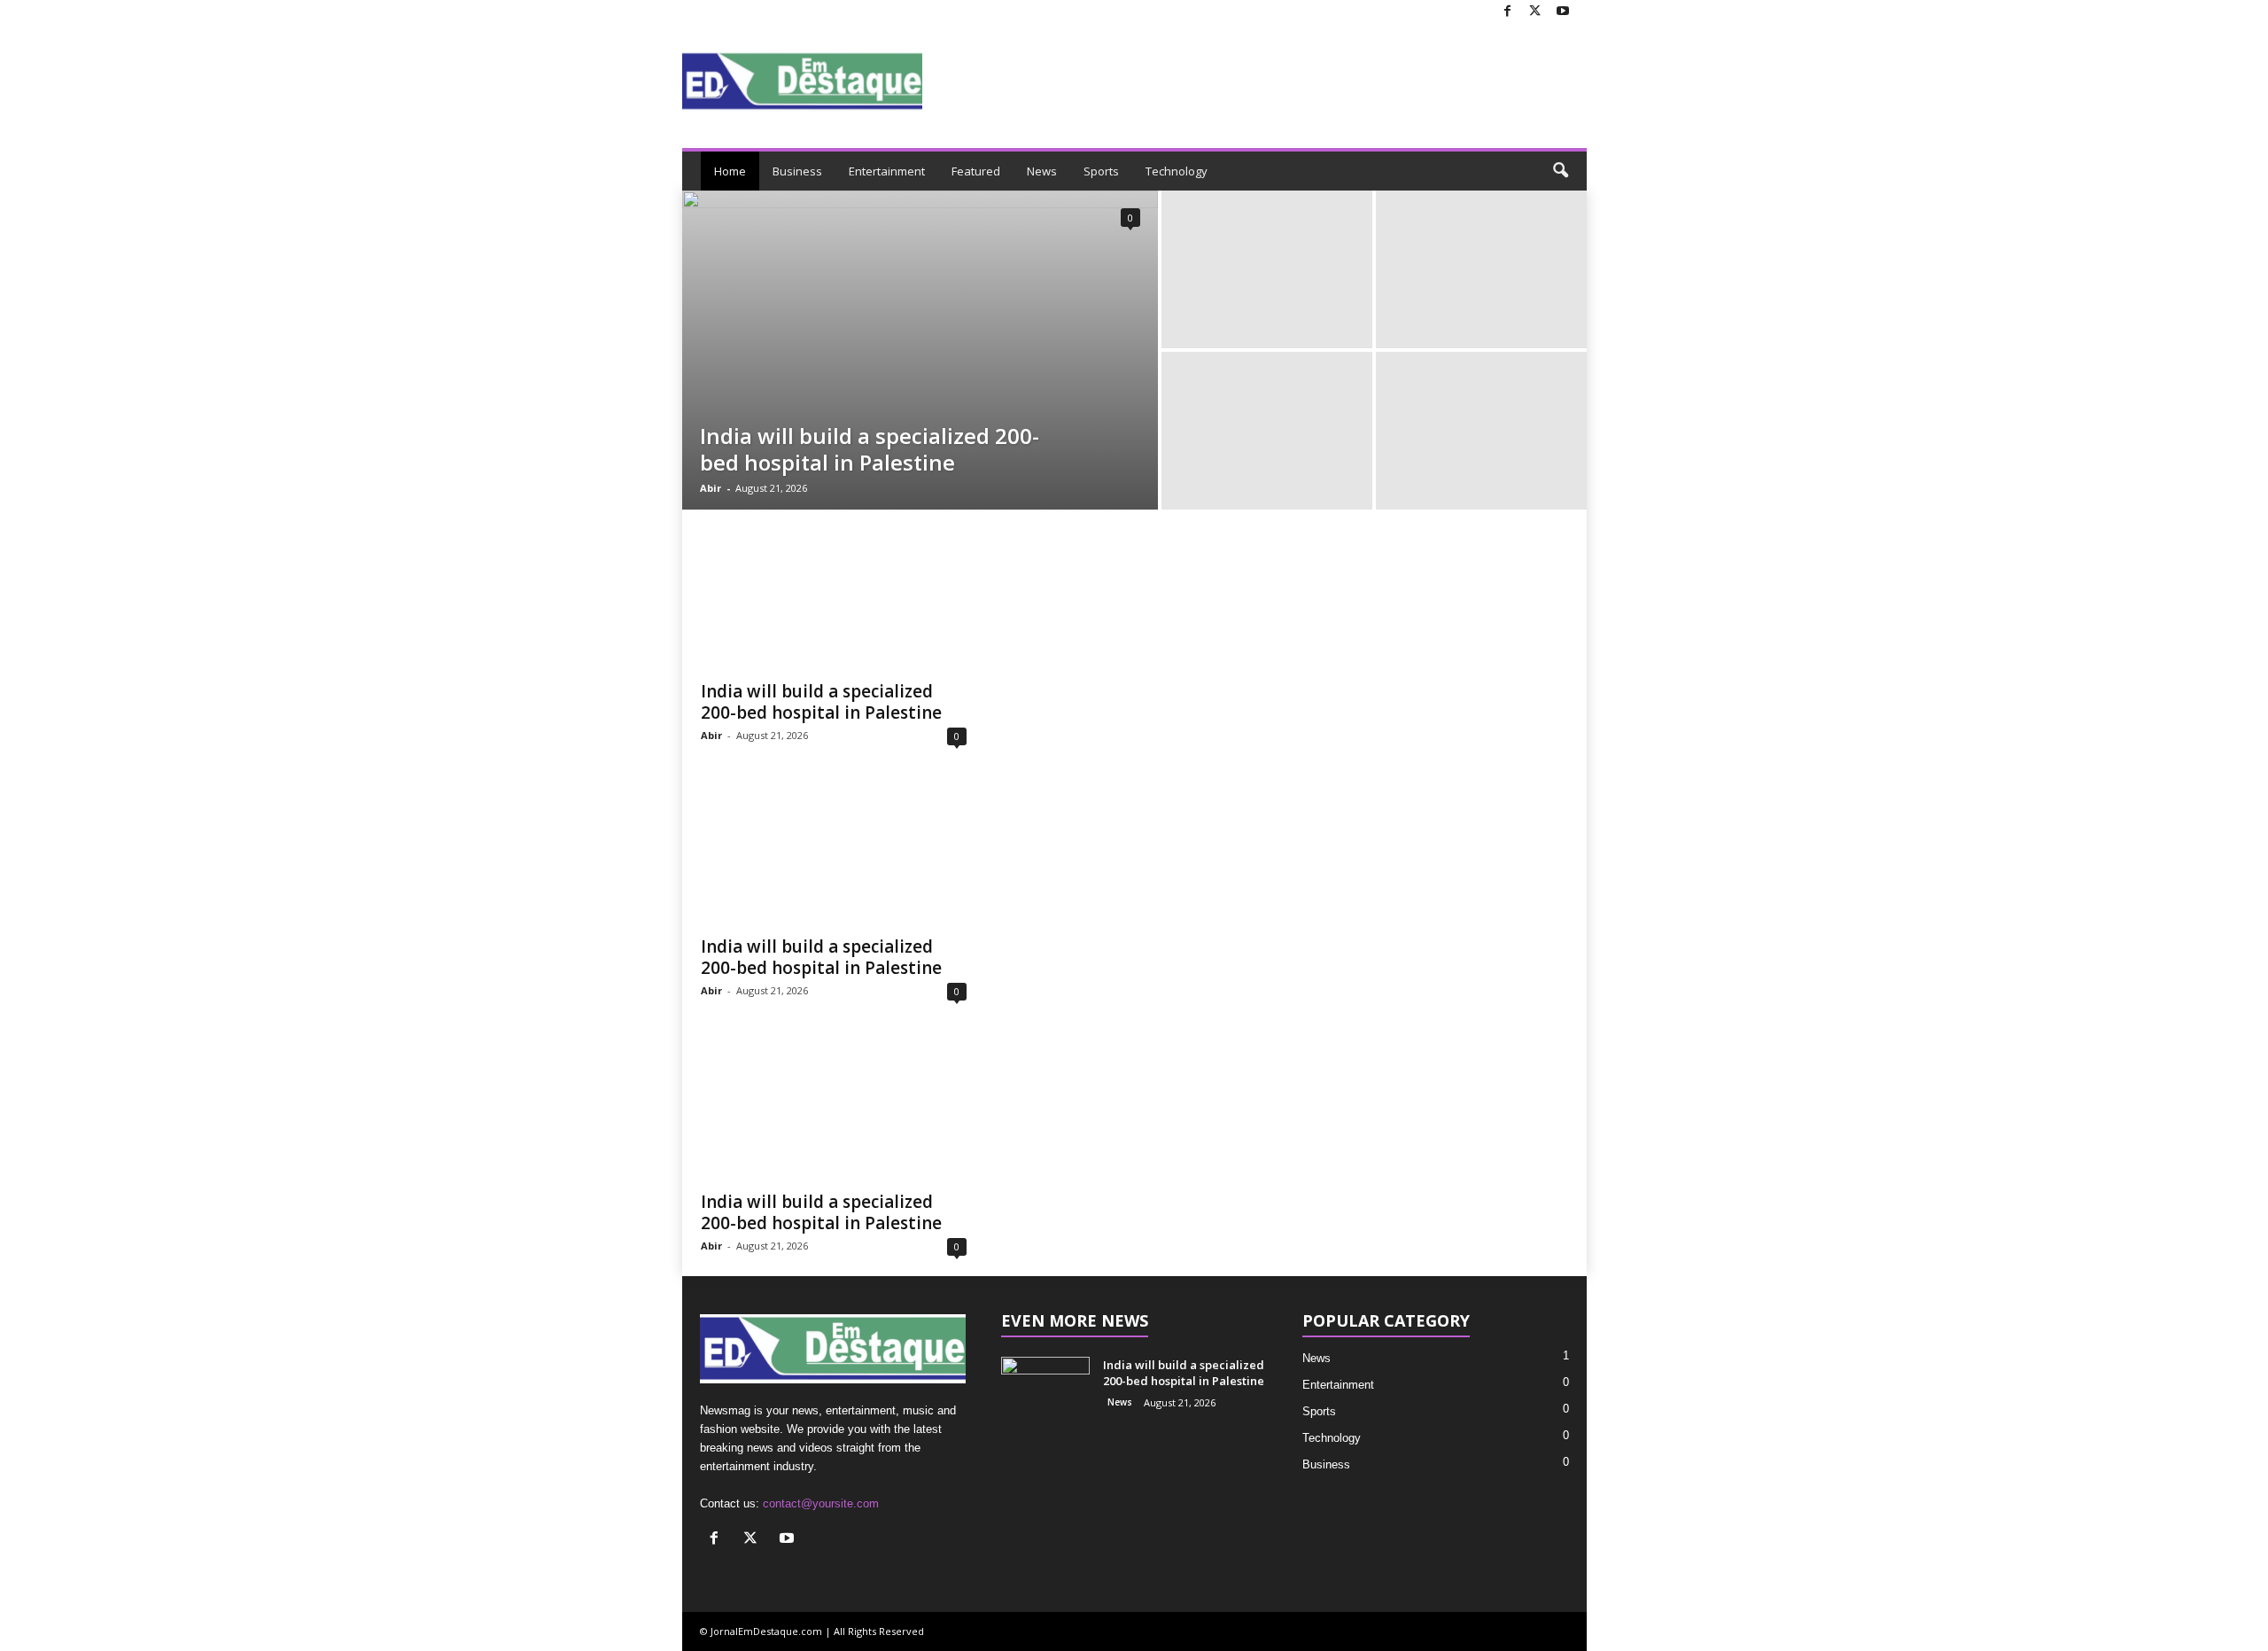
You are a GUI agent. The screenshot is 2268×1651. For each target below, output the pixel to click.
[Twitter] (1535, 12)
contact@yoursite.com (821, 1503)
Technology (1177, 171)
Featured (976, 171)
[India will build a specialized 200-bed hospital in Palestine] (920, 350)
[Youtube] (1563, 12)
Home (730, 171)
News (1042, 171)
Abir (711, 488)
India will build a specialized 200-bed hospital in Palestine (870, 449)
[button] (1560, 171)
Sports (1101, 171)
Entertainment (887, 171)
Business (797, 171)
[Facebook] (1508, 12)
